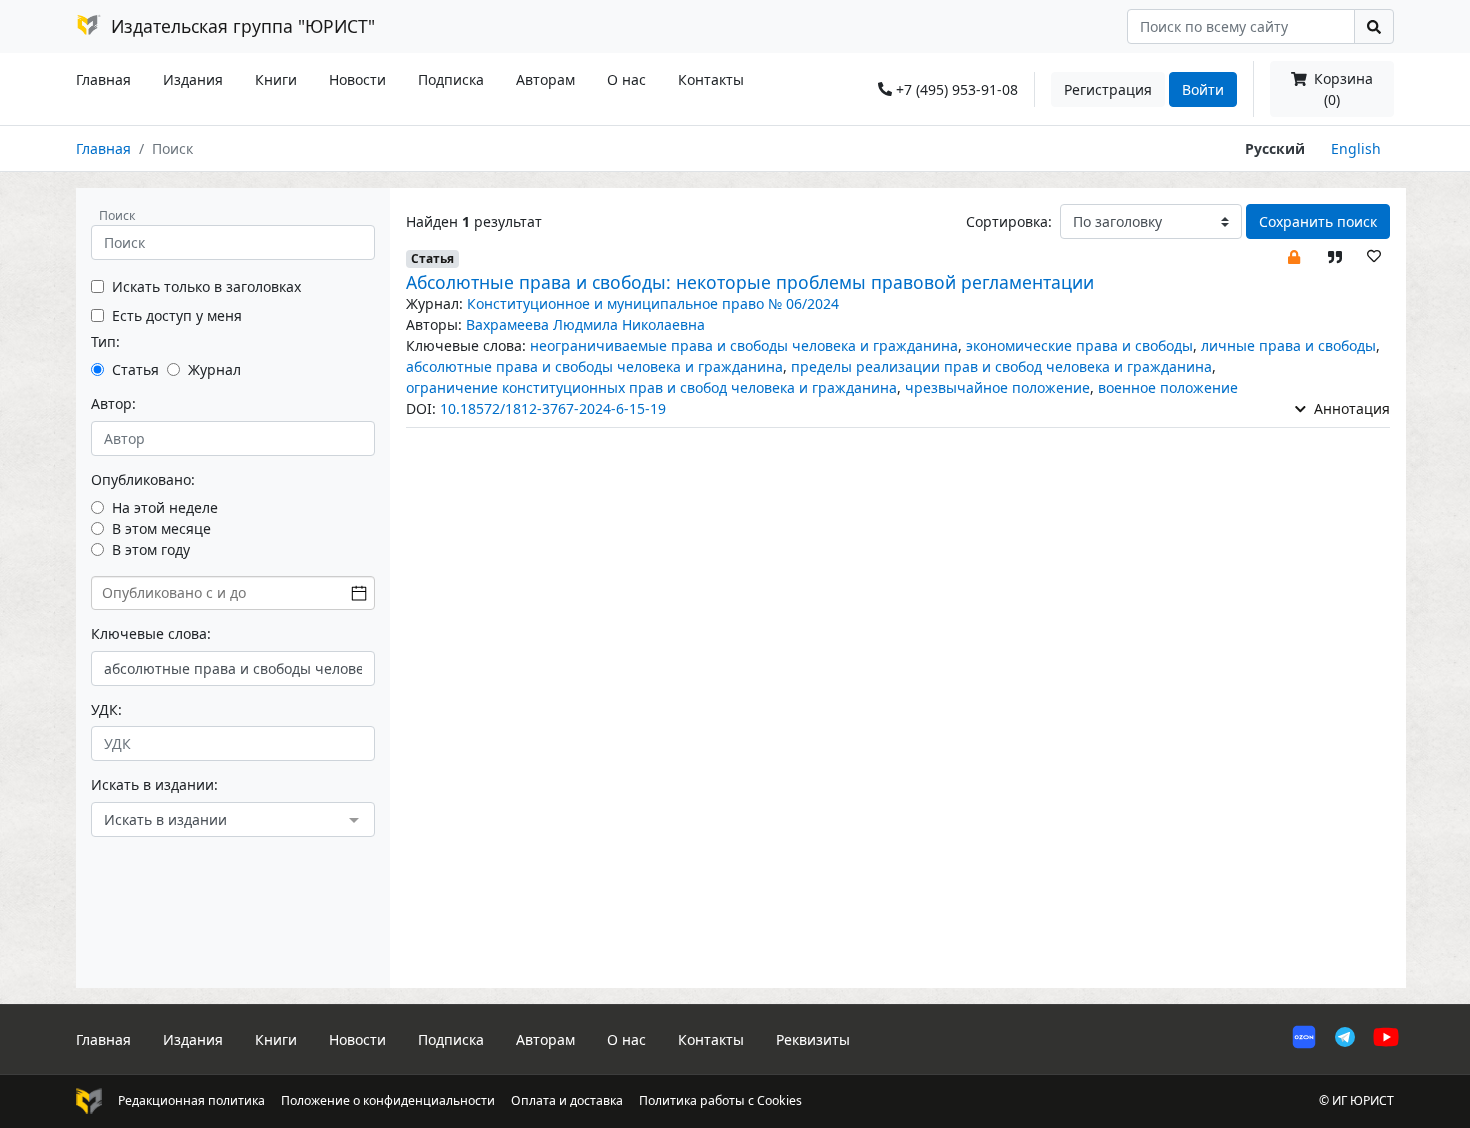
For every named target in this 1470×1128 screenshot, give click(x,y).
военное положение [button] (1168, 387)
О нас (626, 79)
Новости (357, 79)
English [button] (1356, 148)
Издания (193, 79)
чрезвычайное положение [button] (997, 387)
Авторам (545, 79)
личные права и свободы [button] (1288, 345)
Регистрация (1108, 89)
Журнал (214, 369)
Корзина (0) (1341, 89)
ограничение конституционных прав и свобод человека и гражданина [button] (651, 387)
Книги (276, 79)
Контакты (711, 79)
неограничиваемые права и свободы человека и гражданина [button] (744, 345)
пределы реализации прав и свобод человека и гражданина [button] (1001, 366)
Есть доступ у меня (177, 315)
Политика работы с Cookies (720, 1100)
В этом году (151, 549)
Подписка (451, 79)
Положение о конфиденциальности (388, 1100)
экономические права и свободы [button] (1079, 345)
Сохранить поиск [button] (1318, 221)
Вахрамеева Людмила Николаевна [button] (585, 324)
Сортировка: (1009, 221)
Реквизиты (813, 1039)
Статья (135, 369)
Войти (1203, 89)
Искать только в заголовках (206, 286)
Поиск (117, 215)
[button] (1294, 255)
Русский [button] (1275, 148)
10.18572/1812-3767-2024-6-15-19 (553, 408)
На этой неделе (165, 507)
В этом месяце (161, 528)
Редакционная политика (191, 1100)
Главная (103, 79)
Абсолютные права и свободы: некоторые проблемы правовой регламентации (750, 282)
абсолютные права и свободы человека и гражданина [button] (594, 366)
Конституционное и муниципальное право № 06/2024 (653, 303)
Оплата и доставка (567, 1100)
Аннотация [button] (1350, 408)
